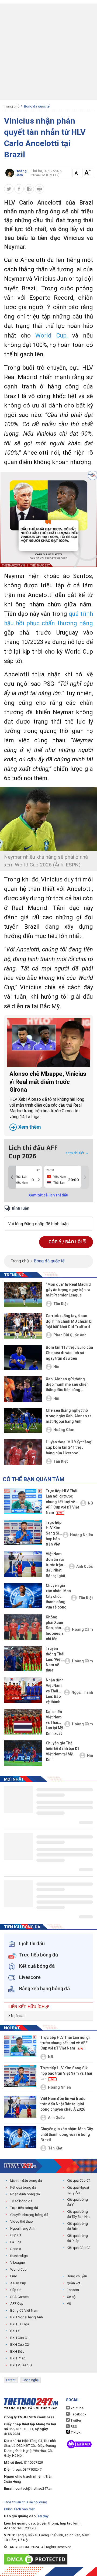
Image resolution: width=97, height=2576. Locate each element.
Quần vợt (74, 2283)
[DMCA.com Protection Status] (37, 2559)
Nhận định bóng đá (25, 2194)
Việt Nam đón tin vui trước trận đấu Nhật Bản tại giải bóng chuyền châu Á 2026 (57, 1565)
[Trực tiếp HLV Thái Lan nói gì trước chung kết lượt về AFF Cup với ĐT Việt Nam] (23, 1501)
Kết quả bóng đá (23, 2187)
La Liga (16, 2242)
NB (90, 1503)
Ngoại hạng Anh (23, 2228)
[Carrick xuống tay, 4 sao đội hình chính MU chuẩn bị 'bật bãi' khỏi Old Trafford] (23, 1326)
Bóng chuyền (77, 2276)
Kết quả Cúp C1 (79, 2180)
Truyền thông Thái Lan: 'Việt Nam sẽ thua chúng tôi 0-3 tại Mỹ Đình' (55, 1660)
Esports (73, 2290)
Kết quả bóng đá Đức (77, 2226)
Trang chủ (12, 106)
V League (18, 2262)
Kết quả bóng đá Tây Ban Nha (79, 2214)
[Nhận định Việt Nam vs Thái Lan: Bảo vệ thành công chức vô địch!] (23, 1690)
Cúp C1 (16, 2235)
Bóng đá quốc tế (37, 106)
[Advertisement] (48, 52)
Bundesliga (19, 2256)
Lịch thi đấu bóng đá (26, 2180)
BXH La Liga (20, 2324)
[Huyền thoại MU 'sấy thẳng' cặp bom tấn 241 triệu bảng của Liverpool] (23, 1452)
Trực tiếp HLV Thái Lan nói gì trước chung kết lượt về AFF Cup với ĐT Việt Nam (62, 1502)
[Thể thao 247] (20, 2166)
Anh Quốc (85, 1566)
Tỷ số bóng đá (21, 2201)
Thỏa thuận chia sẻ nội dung (26, 2502)
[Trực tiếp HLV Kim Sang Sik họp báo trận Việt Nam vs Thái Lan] (23, 1532)
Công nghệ (31, 2380)
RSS (73, 2427)
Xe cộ (71, 2297)
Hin (56, 1367)
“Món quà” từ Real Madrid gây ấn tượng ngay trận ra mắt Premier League (68, 1290)
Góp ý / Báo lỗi (66, 1242)
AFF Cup (17, 2303)
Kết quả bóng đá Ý (77, 2202)
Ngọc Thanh (82, 1692)
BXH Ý (15, 2331)
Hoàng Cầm (64, 1430)
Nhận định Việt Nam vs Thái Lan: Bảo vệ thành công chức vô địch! (55, 1691)
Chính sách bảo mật (19, 2509)
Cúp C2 (16, 2290)
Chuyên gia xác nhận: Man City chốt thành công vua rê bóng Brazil (58, 1597)
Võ (69, 2303)
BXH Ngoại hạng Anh (27, 2317)
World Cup (18, 2269)
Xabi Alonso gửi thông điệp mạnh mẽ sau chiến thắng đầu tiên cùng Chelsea (67, 1385)
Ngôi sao (18, 2016)
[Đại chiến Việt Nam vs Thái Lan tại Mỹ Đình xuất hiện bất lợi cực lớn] (23, 1722)
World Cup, (54, 336)
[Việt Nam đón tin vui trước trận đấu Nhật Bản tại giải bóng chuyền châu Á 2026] (23, 1564)
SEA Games (19, 2297)
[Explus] (48, 1218)
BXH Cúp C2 (20, 2345)
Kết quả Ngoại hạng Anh (78, 2190)
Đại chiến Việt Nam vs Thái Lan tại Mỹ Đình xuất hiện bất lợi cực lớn (55, 1723)
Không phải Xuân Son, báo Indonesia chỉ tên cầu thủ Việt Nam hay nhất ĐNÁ (55, 1628)
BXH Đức (17, 2351)
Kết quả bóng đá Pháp (77, 2238)
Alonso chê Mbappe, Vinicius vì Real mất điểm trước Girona (48, 1100)
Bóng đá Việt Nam (24, 2310)
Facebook (78, 2414)
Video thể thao (22, 2221)
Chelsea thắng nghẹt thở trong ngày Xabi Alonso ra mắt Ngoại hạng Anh (69, 1416)
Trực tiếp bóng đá (24, 2208)
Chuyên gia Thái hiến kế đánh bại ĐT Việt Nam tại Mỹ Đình (63, 1751)
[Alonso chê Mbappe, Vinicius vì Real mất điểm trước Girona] (48, 1042)
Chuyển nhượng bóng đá (29, 2215)
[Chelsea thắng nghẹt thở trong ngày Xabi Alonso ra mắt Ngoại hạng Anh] (23, 1420)
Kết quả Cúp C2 (79, 2248)
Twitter (75, 2420)
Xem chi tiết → (77, 1153)
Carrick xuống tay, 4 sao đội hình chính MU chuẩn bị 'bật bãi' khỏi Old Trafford (69, 1321)
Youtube (77, 2408)
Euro (14, 2276)
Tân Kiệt (61, 1304)
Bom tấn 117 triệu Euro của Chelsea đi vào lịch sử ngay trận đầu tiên (69, 1353)
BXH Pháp (18, 2358)
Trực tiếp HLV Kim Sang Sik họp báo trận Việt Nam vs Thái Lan (54, 1534)
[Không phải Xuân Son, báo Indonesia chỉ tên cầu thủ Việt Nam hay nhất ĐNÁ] (23, 1627)
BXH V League (21, 2365)
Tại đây (43, 2516)
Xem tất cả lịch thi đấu (48, 1195)
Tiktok (75, 2432)
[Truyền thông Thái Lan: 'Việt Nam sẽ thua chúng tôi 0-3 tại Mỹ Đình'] (23, 1658)
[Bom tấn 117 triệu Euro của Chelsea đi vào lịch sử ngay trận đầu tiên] (23, 1357)
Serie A (16, 2249)
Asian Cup (18, 2283)
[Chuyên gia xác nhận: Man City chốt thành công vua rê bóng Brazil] (23, 1595)
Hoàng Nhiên (82, 1535)
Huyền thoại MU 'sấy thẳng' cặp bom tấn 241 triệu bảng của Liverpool (69, 1448)
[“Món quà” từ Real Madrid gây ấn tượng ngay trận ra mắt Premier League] (23, 1294)
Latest (11, 2380)
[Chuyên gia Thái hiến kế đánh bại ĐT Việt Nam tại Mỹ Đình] (23, 1753)
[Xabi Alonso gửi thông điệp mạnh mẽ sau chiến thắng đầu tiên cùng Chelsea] (23, 1389)
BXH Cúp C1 (20, 2338)
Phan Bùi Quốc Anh (70, 1335)
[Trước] (12, 1177)
